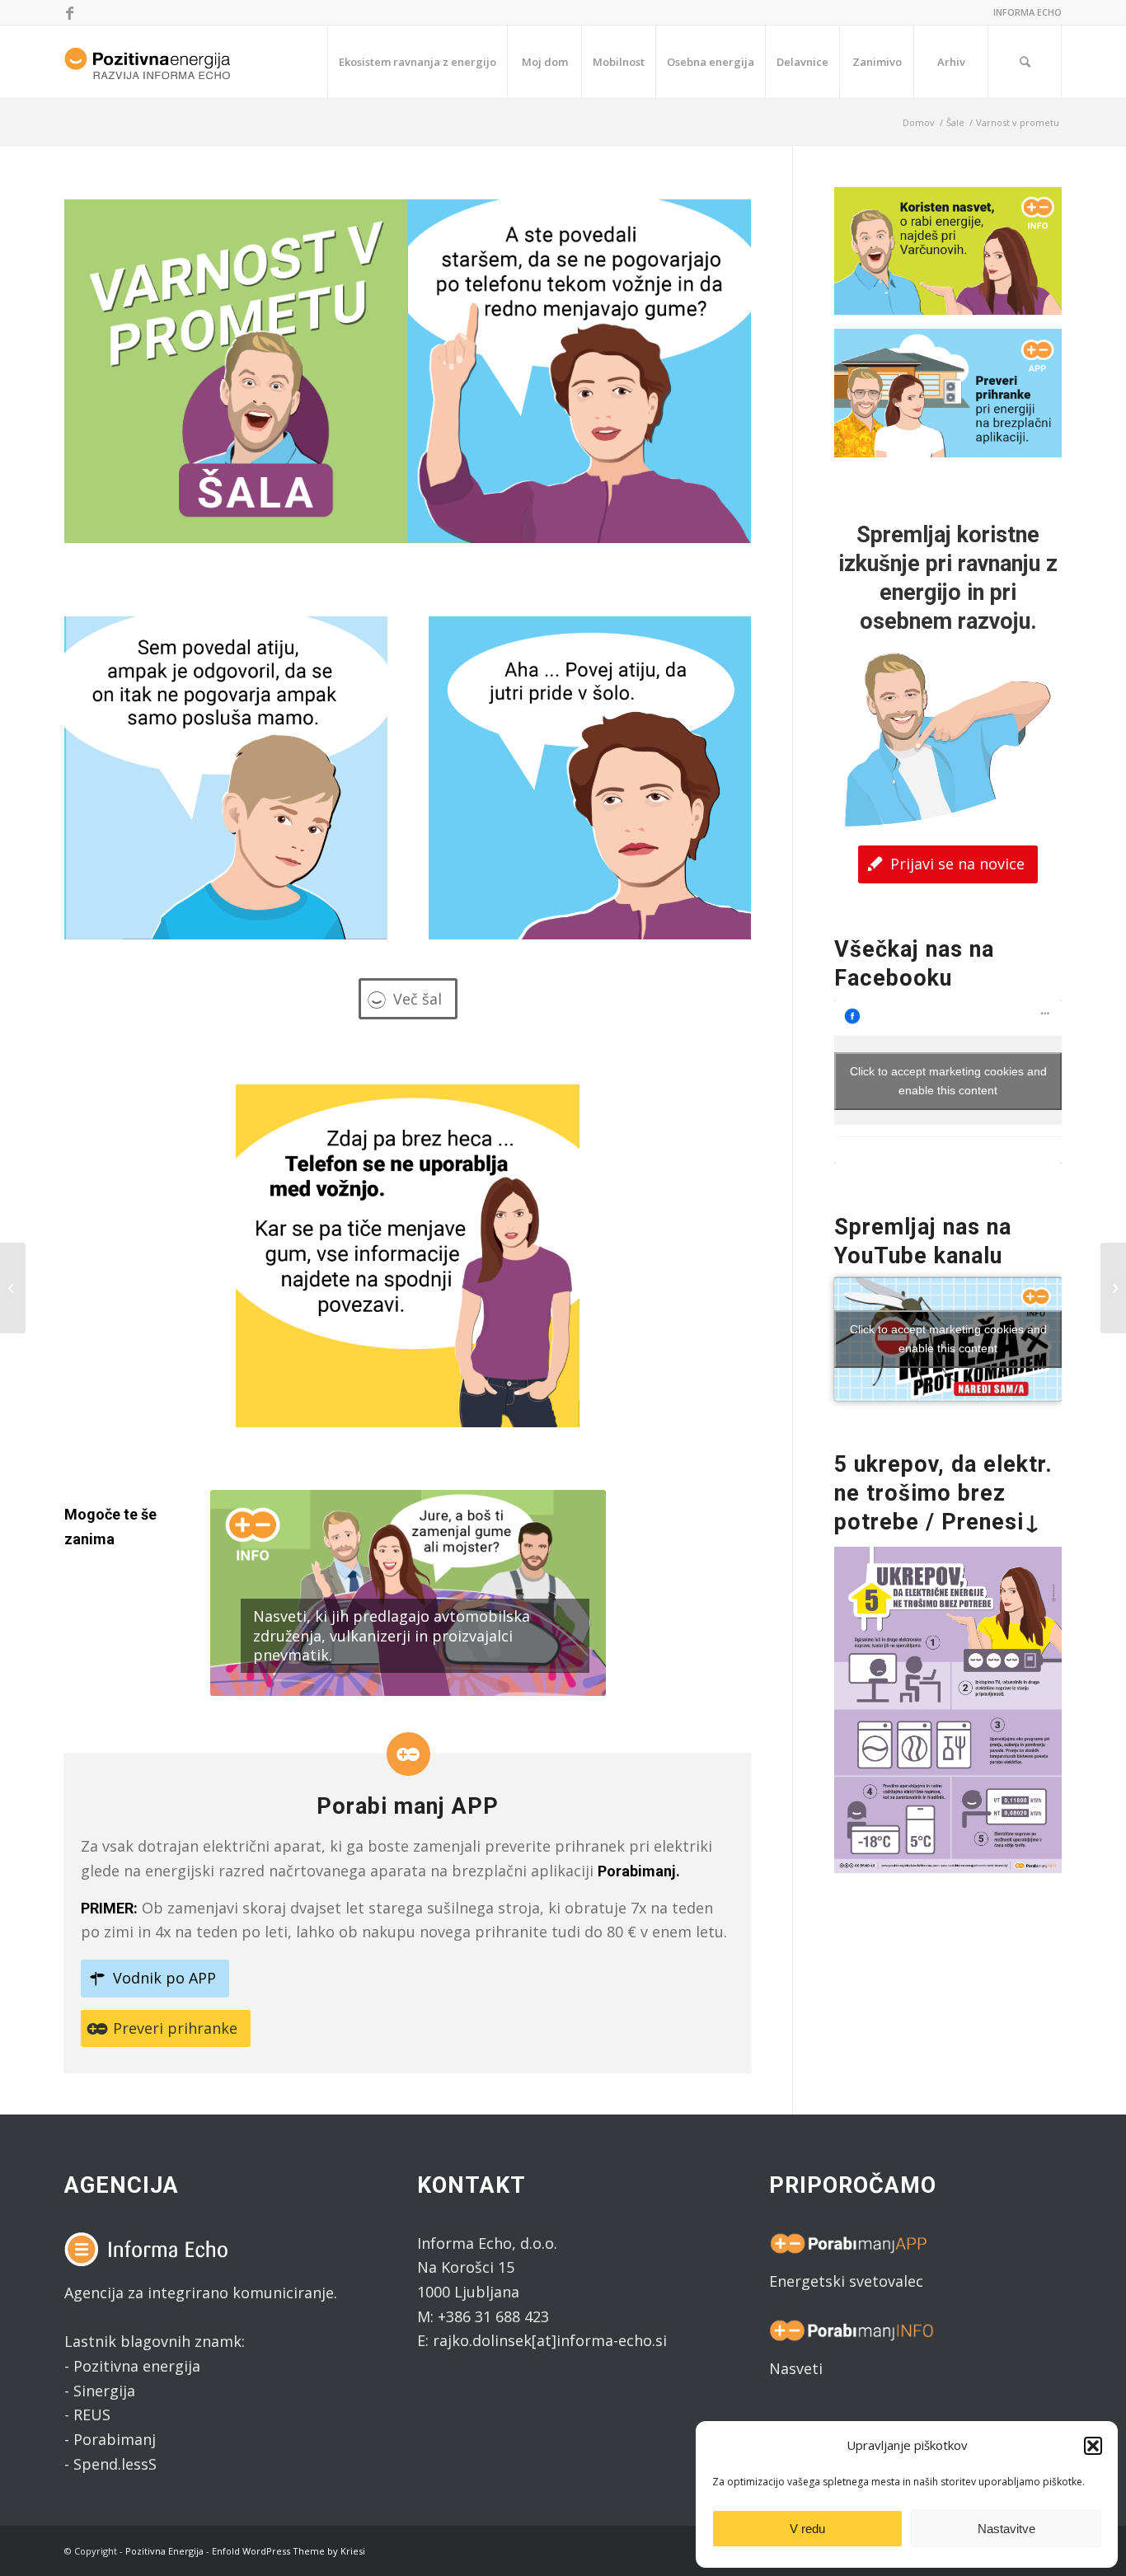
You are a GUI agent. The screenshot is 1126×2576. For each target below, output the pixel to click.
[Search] (1025, 62)
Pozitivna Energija (164, 2551)
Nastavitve (1006, 2529)
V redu (807, 2529)
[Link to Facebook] (69, 12)
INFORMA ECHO (1027, 12)
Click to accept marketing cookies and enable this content (948, 1081)
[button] (1093, 2446)
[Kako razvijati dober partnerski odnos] (1113, 1288)
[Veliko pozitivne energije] (13, 1288)
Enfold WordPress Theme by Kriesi (289, 2551)
